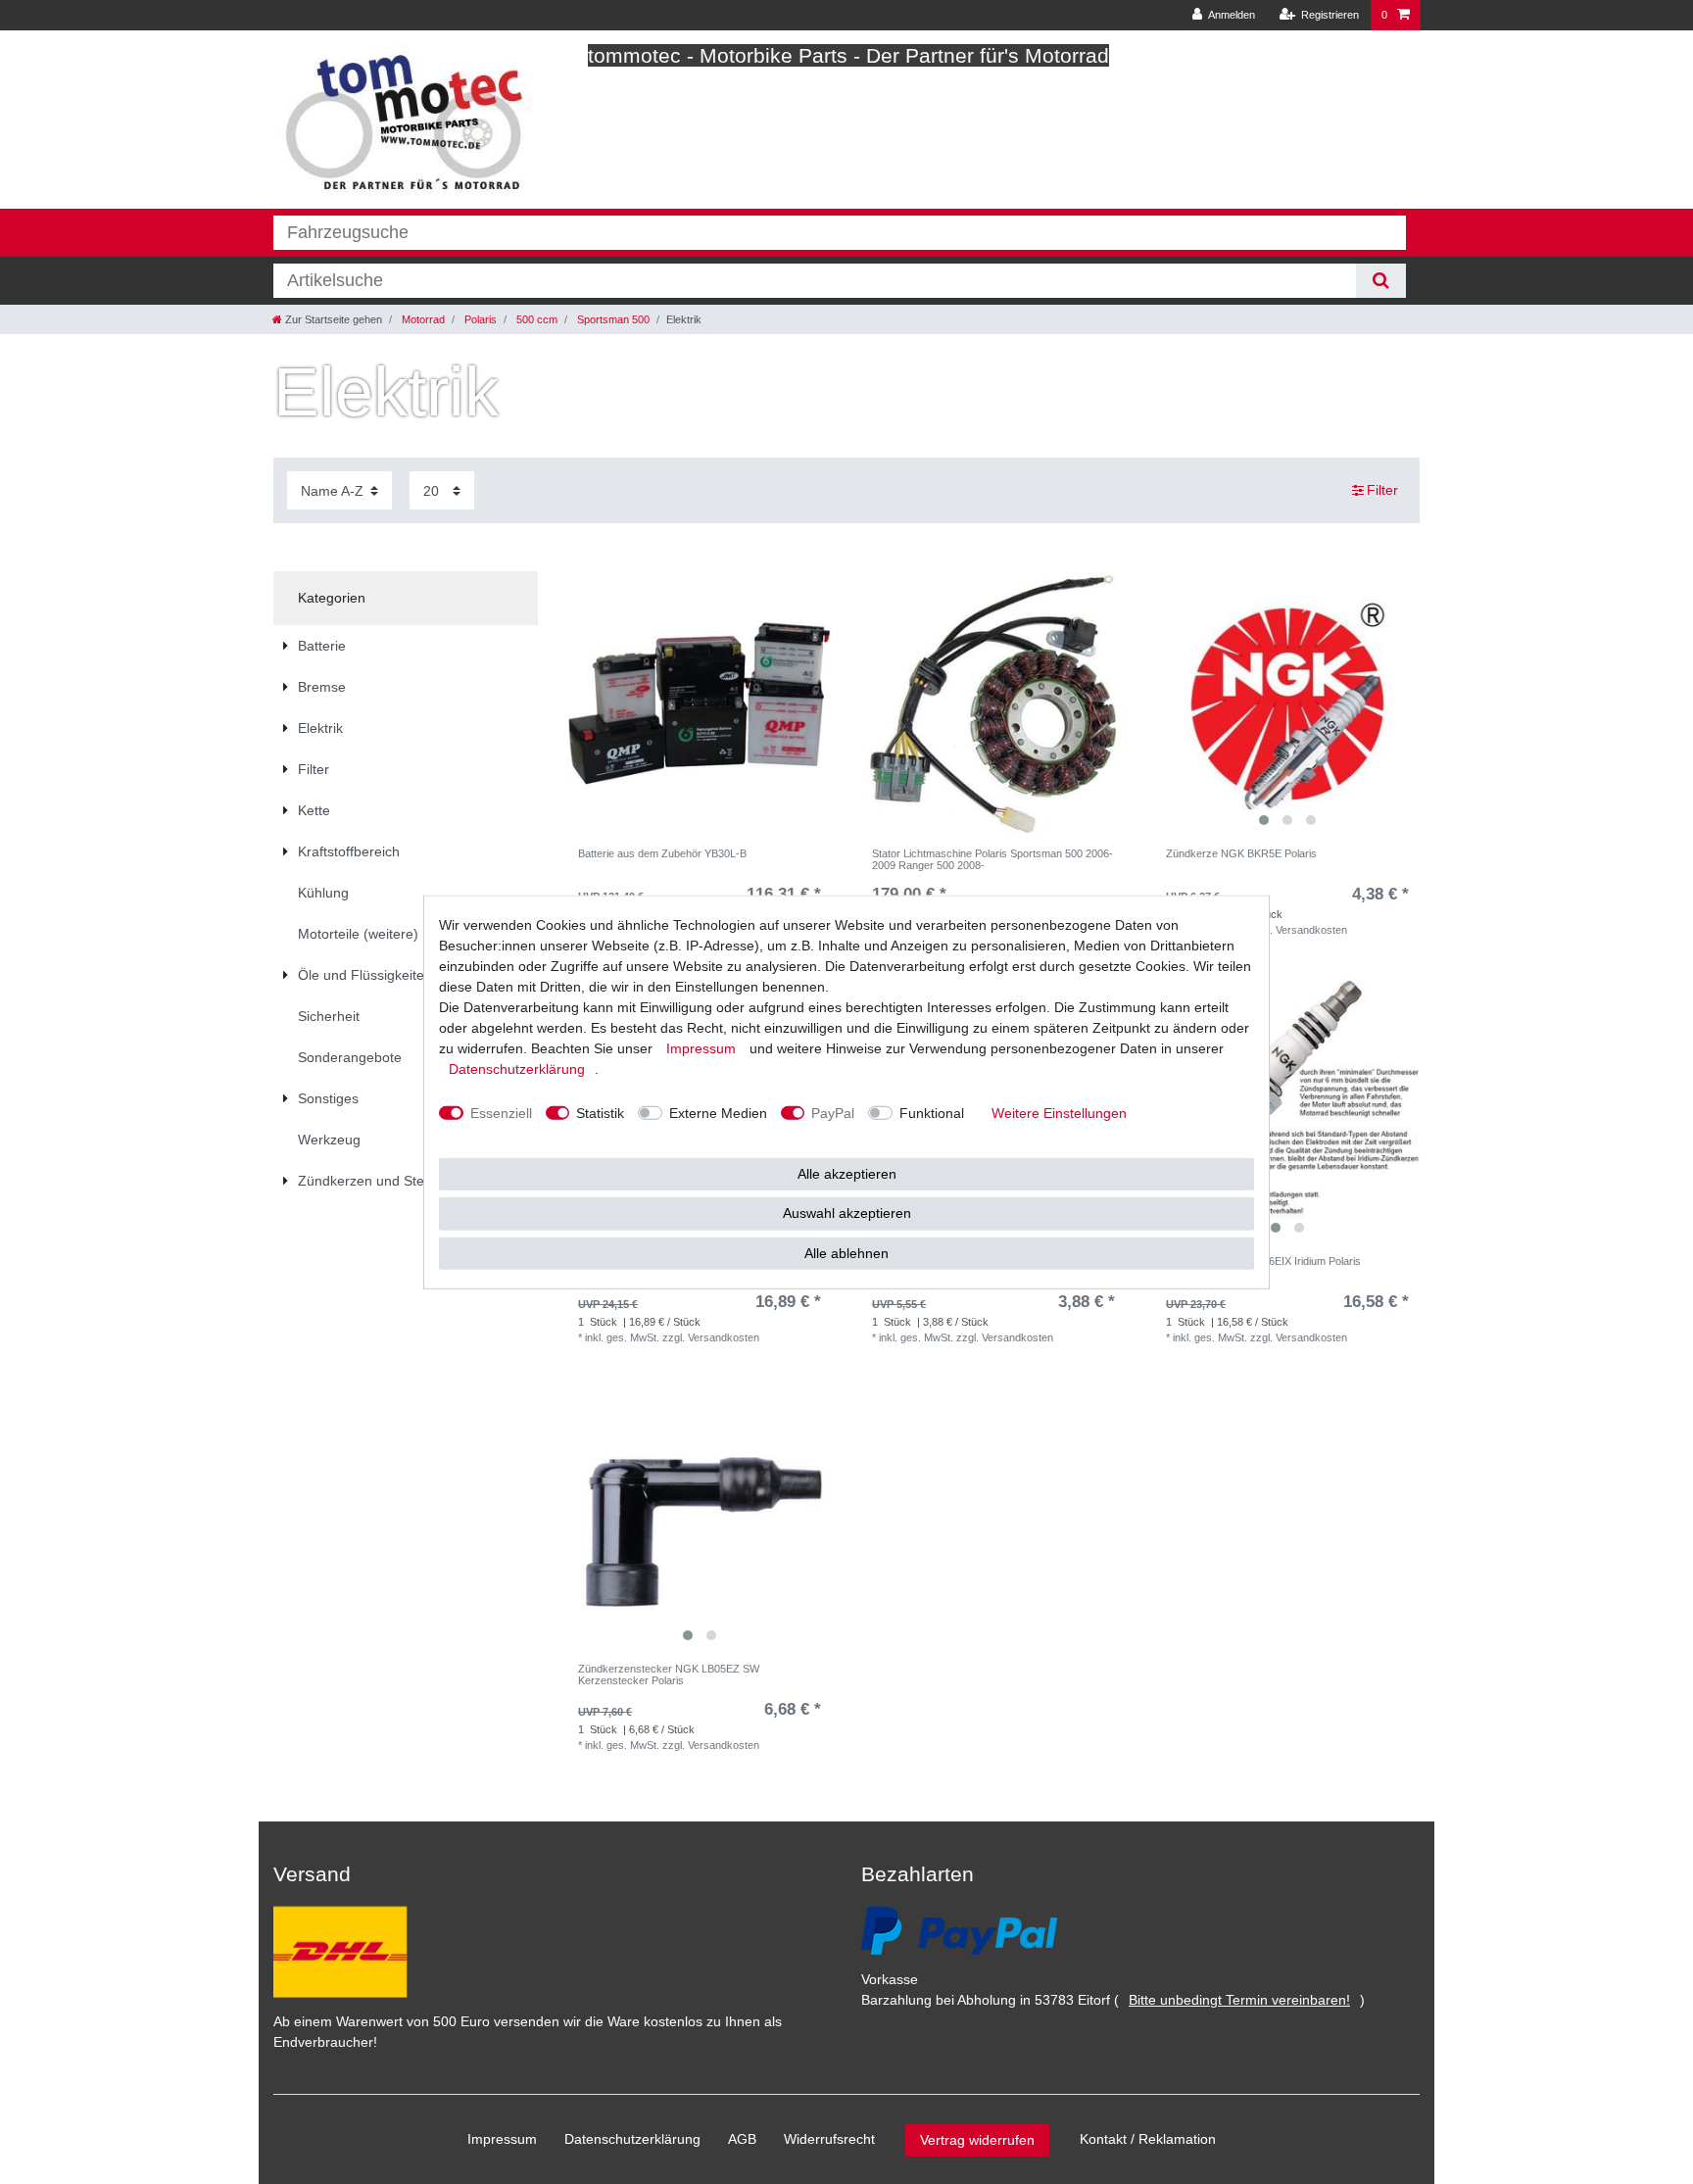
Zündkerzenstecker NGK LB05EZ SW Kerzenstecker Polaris (669, 1674)
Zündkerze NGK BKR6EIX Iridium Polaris (1263, 1261)
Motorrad (422, 319)
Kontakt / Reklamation (1148, 2139)
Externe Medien (718, 1112)
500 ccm (535, 319)
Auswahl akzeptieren (847, 1213)
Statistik (600, 1112)
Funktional (932, 1112)
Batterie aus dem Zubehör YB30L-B (662, 853)
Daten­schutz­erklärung (632, 2139)
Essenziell (501, 1112)
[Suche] (1381, 281)
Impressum (502, 2139)
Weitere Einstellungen (1059, 1112)
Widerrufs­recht (829, 2139)
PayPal (833, 1112)
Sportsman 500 (612, 319)
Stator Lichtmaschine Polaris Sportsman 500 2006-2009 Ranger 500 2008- (992, 859)
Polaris (479, 319)
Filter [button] (1382, 490)
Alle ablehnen (846, 1252)
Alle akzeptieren (847, 1173)
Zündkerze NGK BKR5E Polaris (1241, 853)
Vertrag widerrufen (977, 2140)
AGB (742, 2139)
